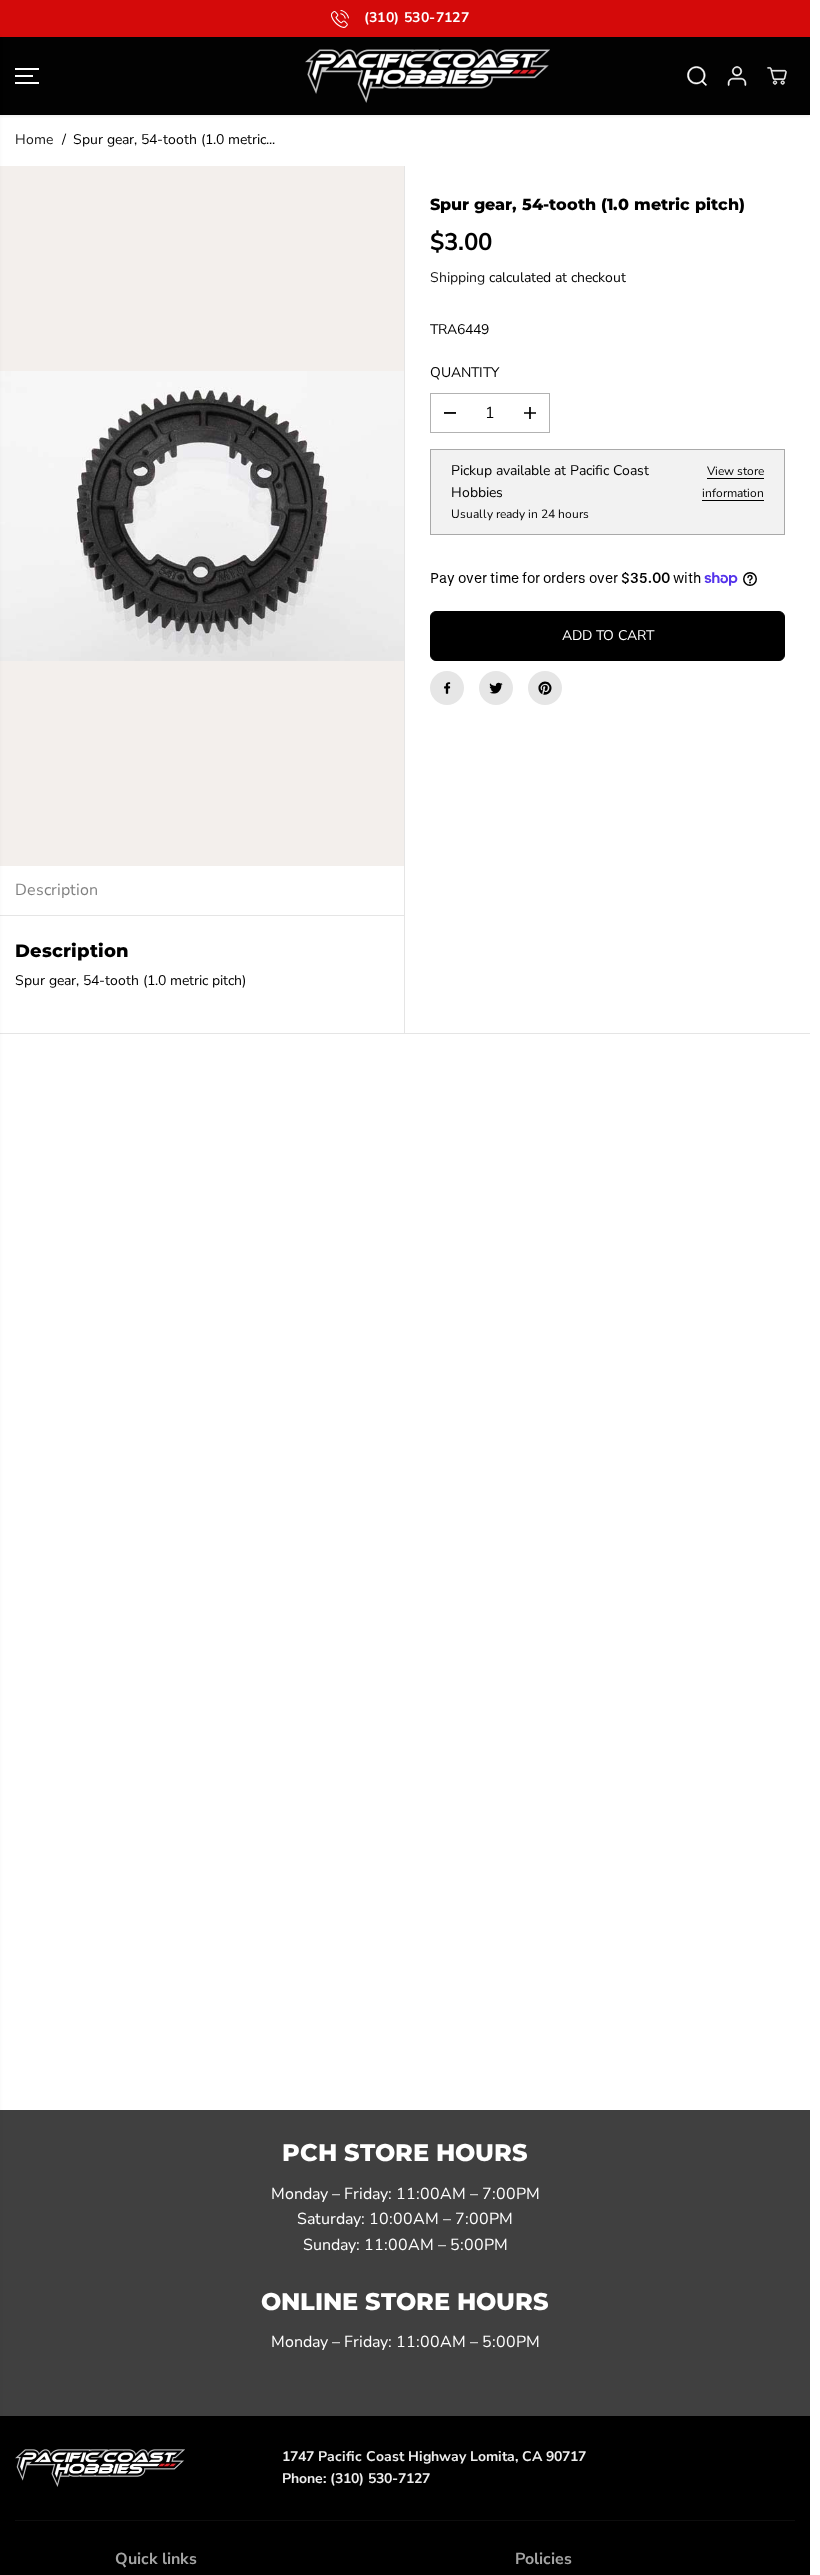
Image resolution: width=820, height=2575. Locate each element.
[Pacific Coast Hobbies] (405, 76)
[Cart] (777, 76)
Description (56, 890)
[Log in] (737, 76)
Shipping (457, 277)
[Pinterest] (545, 688)
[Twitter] (496, 688)
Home (34, 139)
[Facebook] (447, 688)
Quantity (464, 372)
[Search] (697, 76)
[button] (27, 76)
